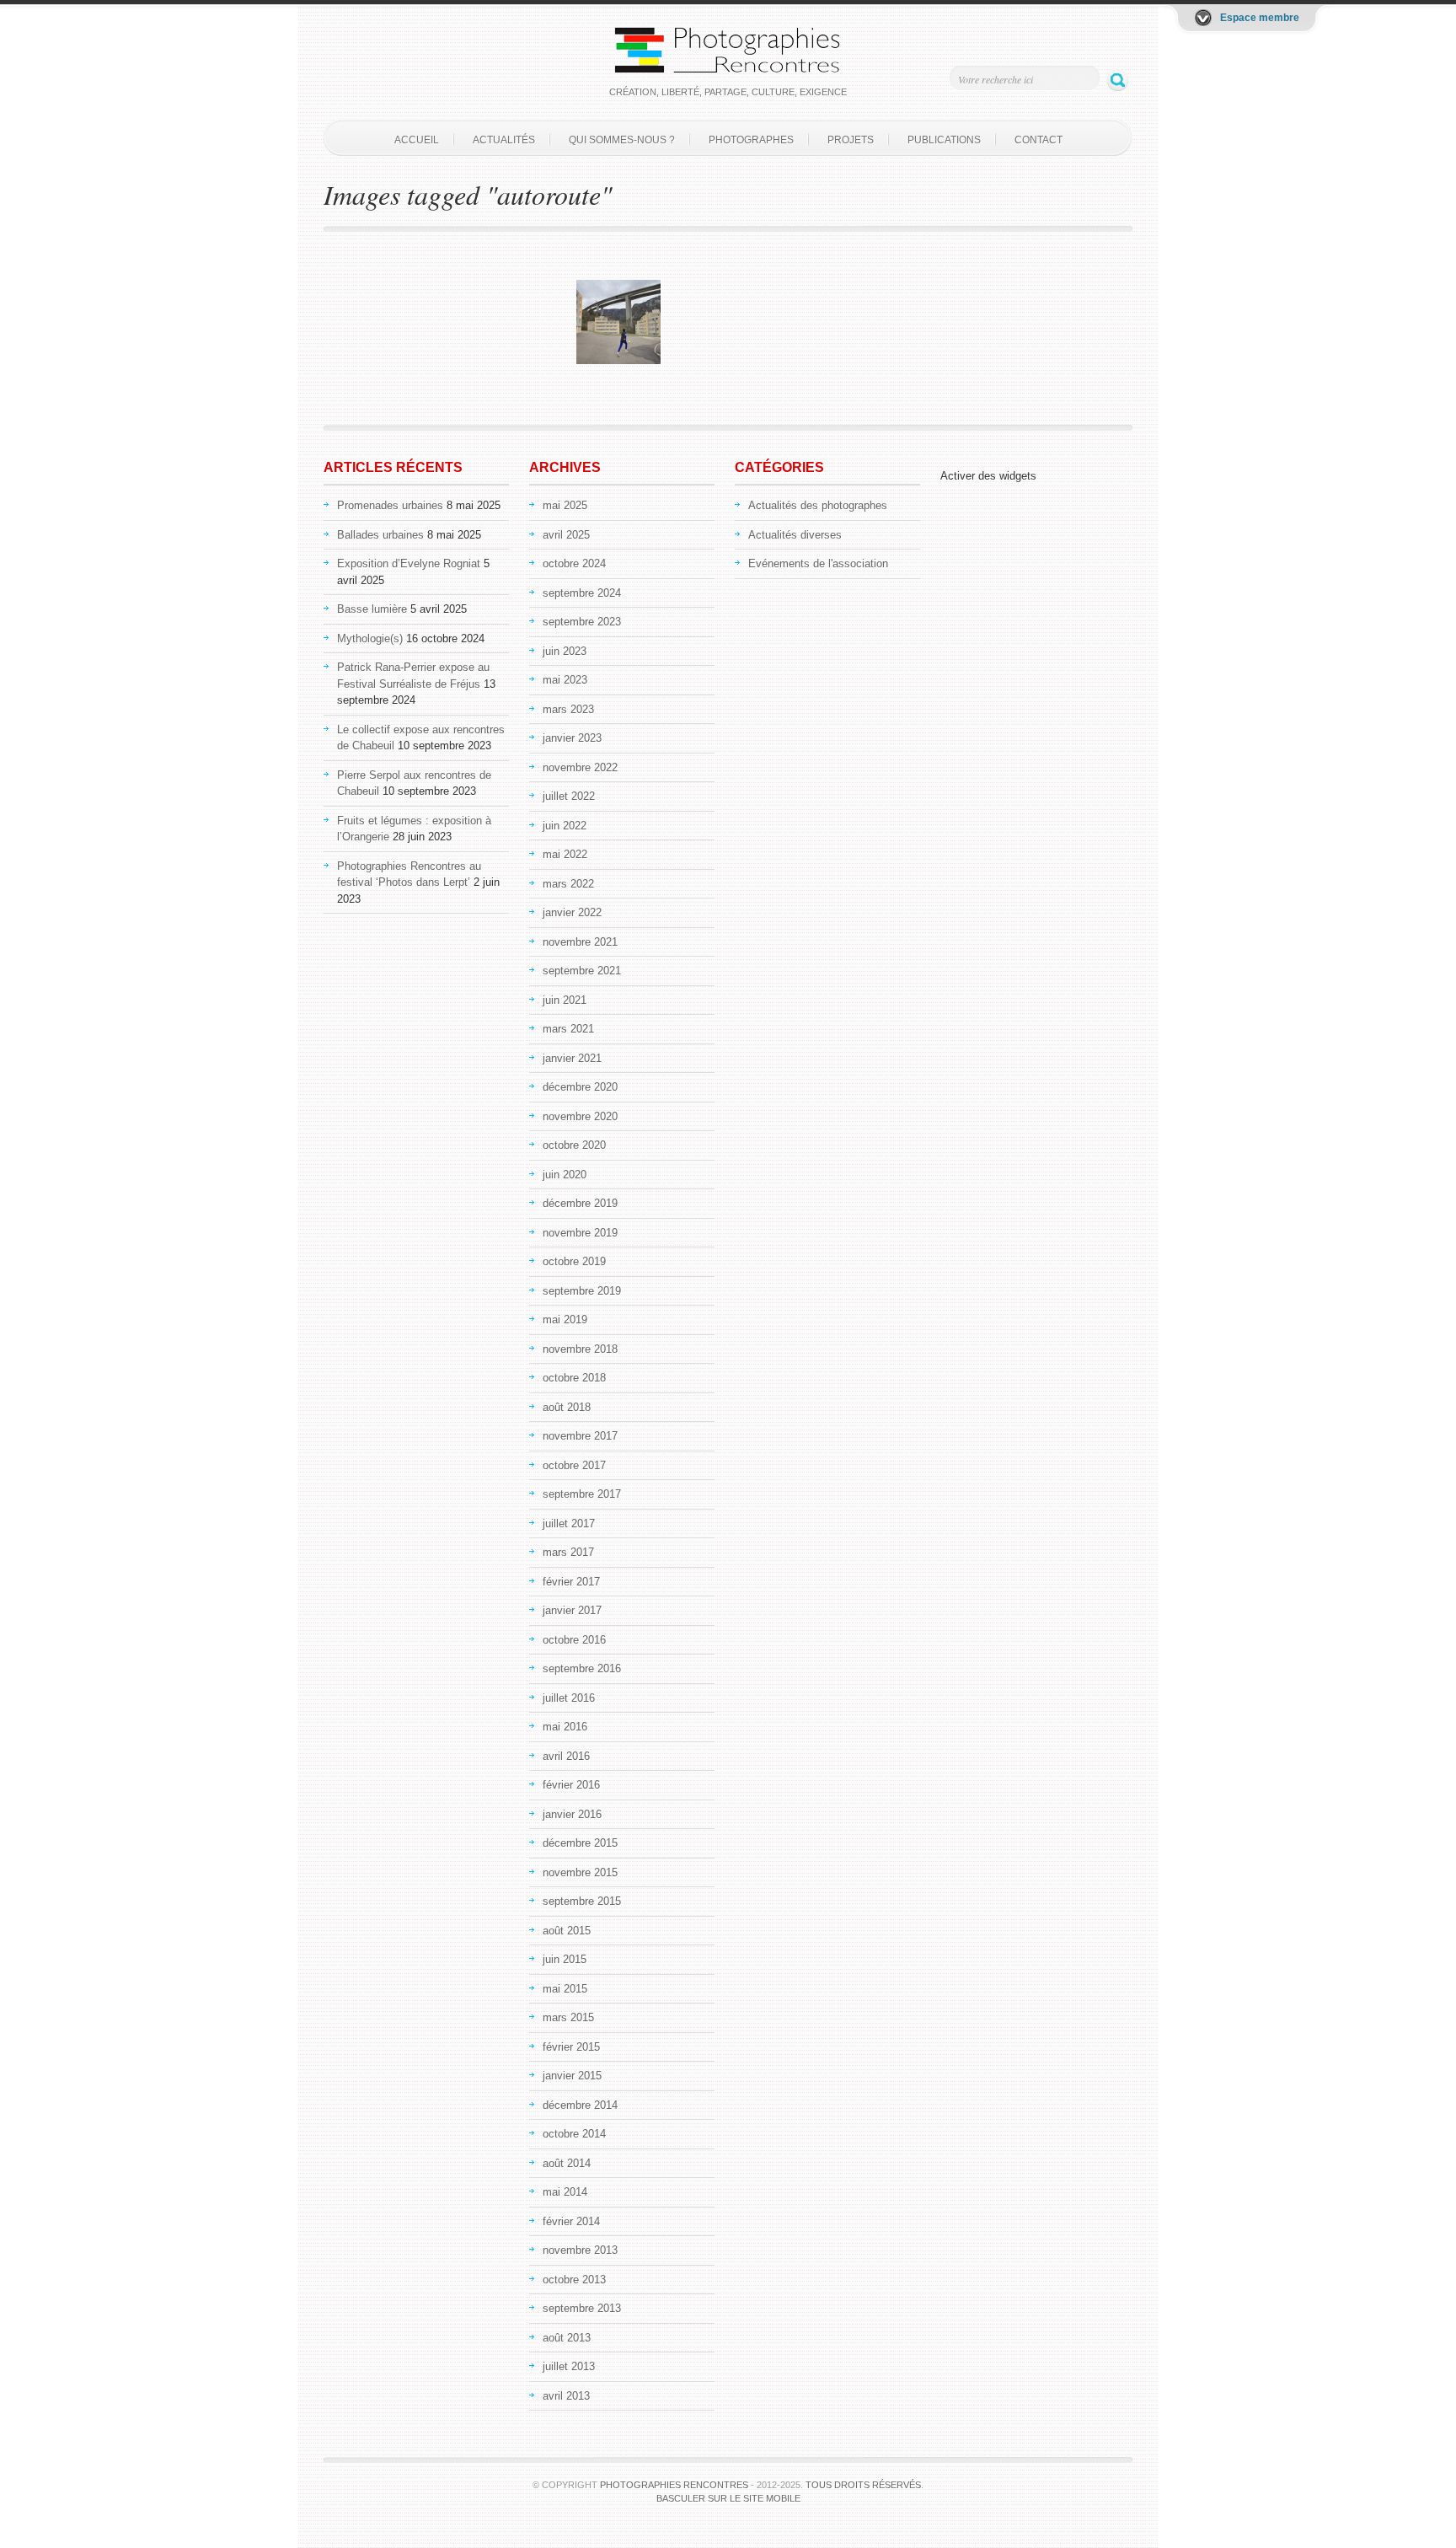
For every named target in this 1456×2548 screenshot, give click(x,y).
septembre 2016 (582, 1668)
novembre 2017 (580, 1436)
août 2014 (567, 2163)
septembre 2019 (582, 1291)
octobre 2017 (574, 1465)
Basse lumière (372, 609)
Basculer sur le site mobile (728, 2498)
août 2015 (567, 1931)
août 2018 (567, 1407)
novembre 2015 (580, 1872)
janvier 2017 (572, 1610)
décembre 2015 (580, 1843)
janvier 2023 (572, 738)
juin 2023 (565, 651)
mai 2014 (565, 2192)
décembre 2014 (580, 2105)
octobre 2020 (574, 1145)
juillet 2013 (569, 2366)
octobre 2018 (574, 1378)
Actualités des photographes (818, 505)
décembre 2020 (580, 1087)
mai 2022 (565, 854)
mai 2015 (565, 1989)
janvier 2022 (572, 912)
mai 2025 (565, 505)
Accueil (417, 140)
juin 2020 (565, 1175)
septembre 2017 (582, 1494)
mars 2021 (568, 1029)
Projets (851, 140)
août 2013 (567, 2338)
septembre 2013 (582, 2308)
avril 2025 (566, 535)
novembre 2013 (580, 2250)
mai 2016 (565, 1727)
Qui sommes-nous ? (622, 140)
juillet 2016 (569, 1698)
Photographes (751, 140)
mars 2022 (568, 884)
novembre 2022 (580, 767)
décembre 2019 (580, 1203)
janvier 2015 (572, 2076)
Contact (1038, 140)
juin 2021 (565, 1000)
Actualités (504, 140)
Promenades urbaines (390, 505)
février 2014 (571, 2221)
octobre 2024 (574, 563)
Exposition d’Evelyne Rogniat (409, 563)
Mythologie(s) (370, 638)
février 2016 (571, 1785)
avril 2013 (566, 2396)
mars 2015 (568, 2017)
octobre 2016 (574, 1640)
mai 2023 (565, 680)
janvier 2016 (572, 1814)
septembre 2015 (582, 1901)
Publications (944, 140)
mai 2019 (565, 1320)
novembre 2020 (580, 1116)
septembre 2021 (582, 971)
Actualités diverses (795, 535)
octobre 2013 (574, 2280)
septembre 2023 (582, 622)
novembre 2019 (580, 1233)
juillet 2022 (569, 796)
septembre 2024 (582, 593)
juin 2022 (565, 826)
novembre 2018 (580, 1349)
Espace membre (1260, 18)
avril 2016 (566, 1756)
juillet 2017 (569, 1523)
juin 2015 (565, 1959)
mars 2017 (568, 1552)
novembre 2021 (580, 942)
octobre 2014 (574, 2134)
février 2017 (571, 1582)
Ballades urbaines (380, 535)
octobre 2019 (574, 1261)
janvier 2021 (572, 1058)
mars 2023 (568, 709)
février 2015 (571, 2047)
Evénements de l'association (818, 563)
